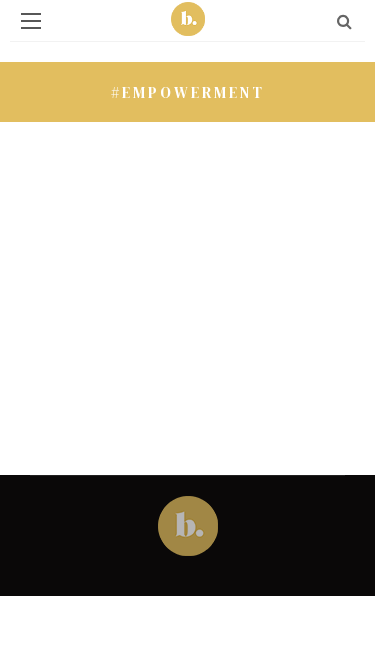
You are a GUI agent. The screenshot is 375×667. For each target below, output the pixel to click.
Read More (162, 320)
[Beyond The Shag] (188, 524)
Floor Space (137, 143)
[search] (344, 21)
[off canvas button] (31, 21)
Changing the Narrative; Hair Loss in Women (191, 237)
